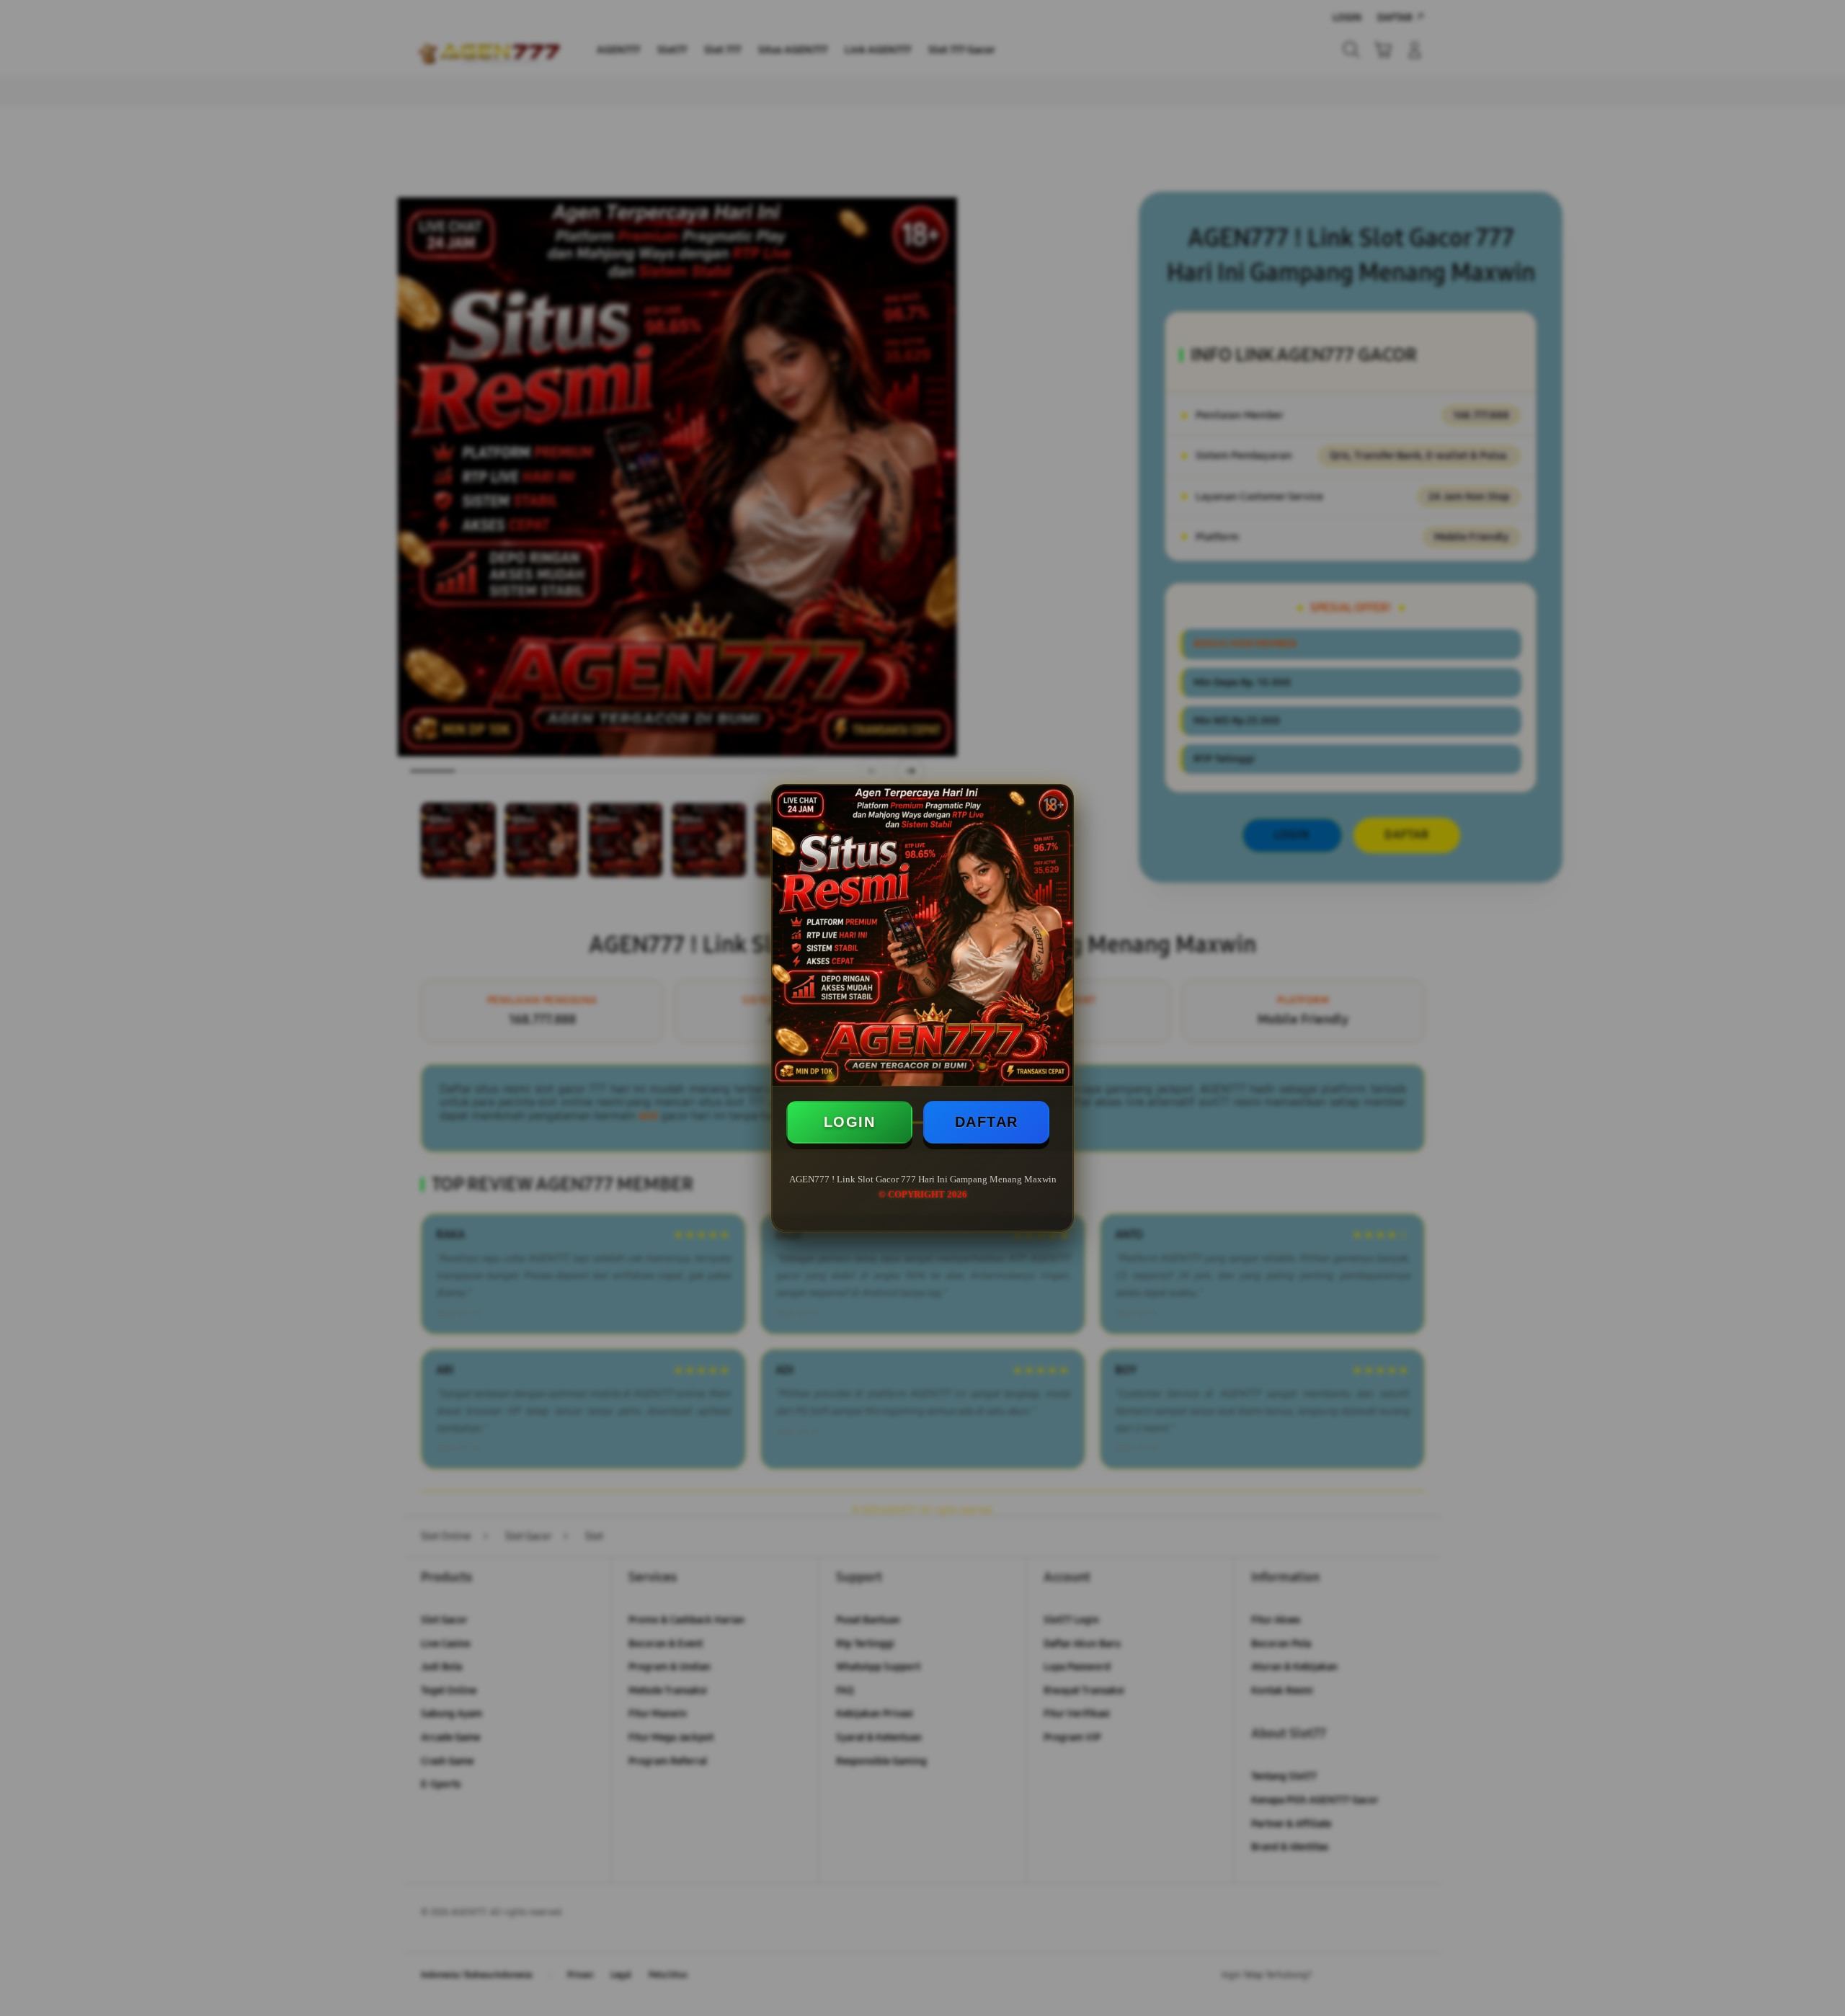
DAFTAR (987, 1122)
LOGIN (850, 1122)
